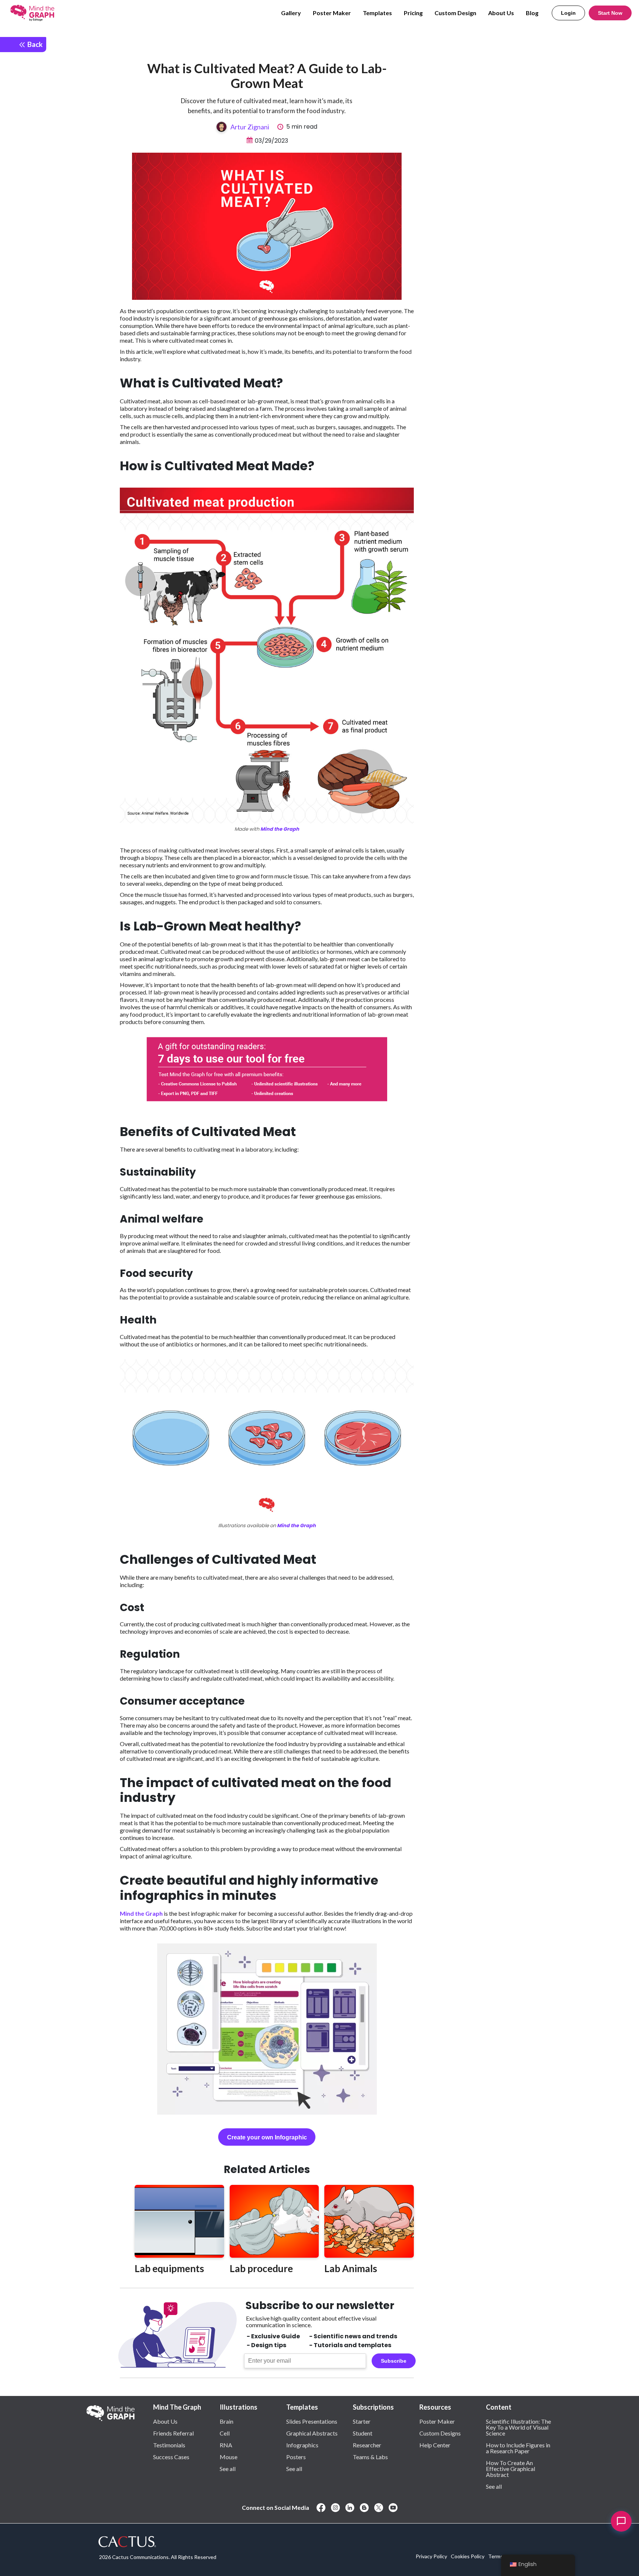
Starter (362, 2421)
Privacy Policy (431, 2556)
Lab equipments (169, 2268)
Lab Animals (351, 2268)
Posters (296, 2457)
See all (228, 2468)
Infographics (302, 2445)
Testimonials (169, 2445)
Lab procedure (261, 2268)
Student (363, 2433)
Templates (377, 13)
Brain (226, 2421)
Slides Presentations (312, 2421)
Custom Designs (440, 2433)
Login (568, 13)
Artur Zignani (250, 127)
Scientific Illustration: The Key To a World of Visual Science (518, 2427)
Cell (225, 2433)
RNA (226, 2445)
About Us (501, 13)
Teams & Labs (370, 2457)
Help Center (435, 2445)
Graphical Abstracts (312, 2433)
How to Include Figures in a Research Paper (518, 2448)
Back (34, 44)
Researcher (367, 2445)
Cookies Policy (468, 2556)
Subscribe (394, 2361)
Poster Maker (332, 13)
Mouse (229, 2457)
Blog (532, 13)
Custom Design (455, 13)
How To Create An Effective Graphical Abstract (510, 2468)
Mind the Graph (280, 829)
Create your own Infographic (267, 2137)
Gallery (291, 13)
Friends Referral (173, 2433)
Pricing (413, 13)
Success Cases (171, 2457)
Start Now (610, 13)
